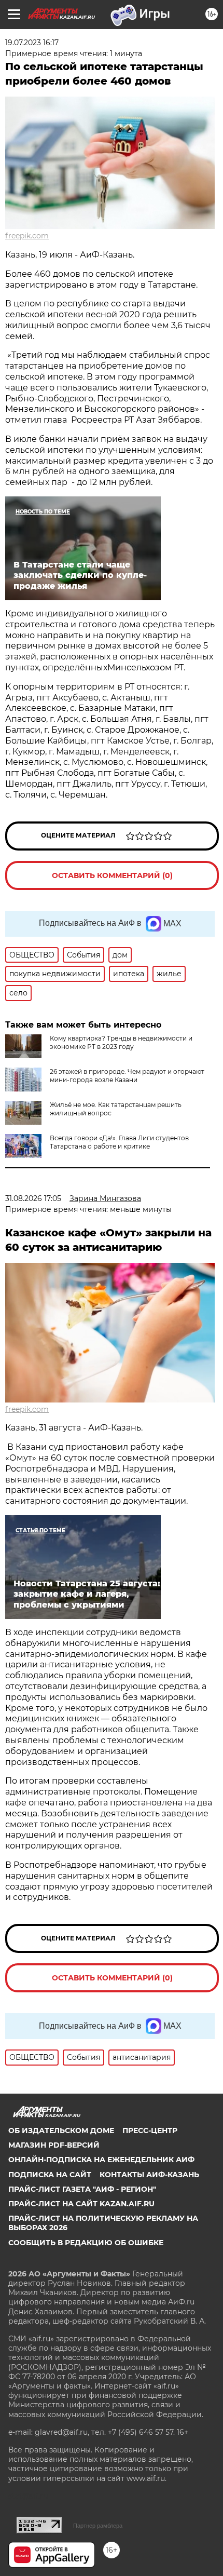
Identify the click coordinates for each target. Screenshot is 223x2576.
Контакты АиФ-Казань (149, 2175)
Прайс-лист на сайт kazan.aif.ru (81, 2204)
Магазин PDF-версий (54, 2145)
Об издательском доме (61, 2130)
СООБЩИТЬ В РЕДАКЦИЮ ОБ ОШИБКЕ (86, 2243)
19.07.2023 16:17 (32, 43)
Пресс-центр (150, 2130)
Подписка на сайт (50, 2175)
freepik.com (27, 236)
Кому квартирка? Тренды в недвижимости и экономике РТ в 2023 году (121, 1042)
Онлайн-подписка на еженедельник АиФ (101, 2160)
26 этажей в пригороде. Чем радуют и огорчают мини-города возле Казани (127, 1076)
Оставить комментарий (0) (112, 875)
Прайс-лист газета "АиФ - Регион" (82, 2189)
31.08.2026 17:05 (33, 1198)
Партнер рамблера (98, 2526)
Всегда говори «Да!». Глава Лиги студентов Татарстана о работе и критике (119, 1142)
